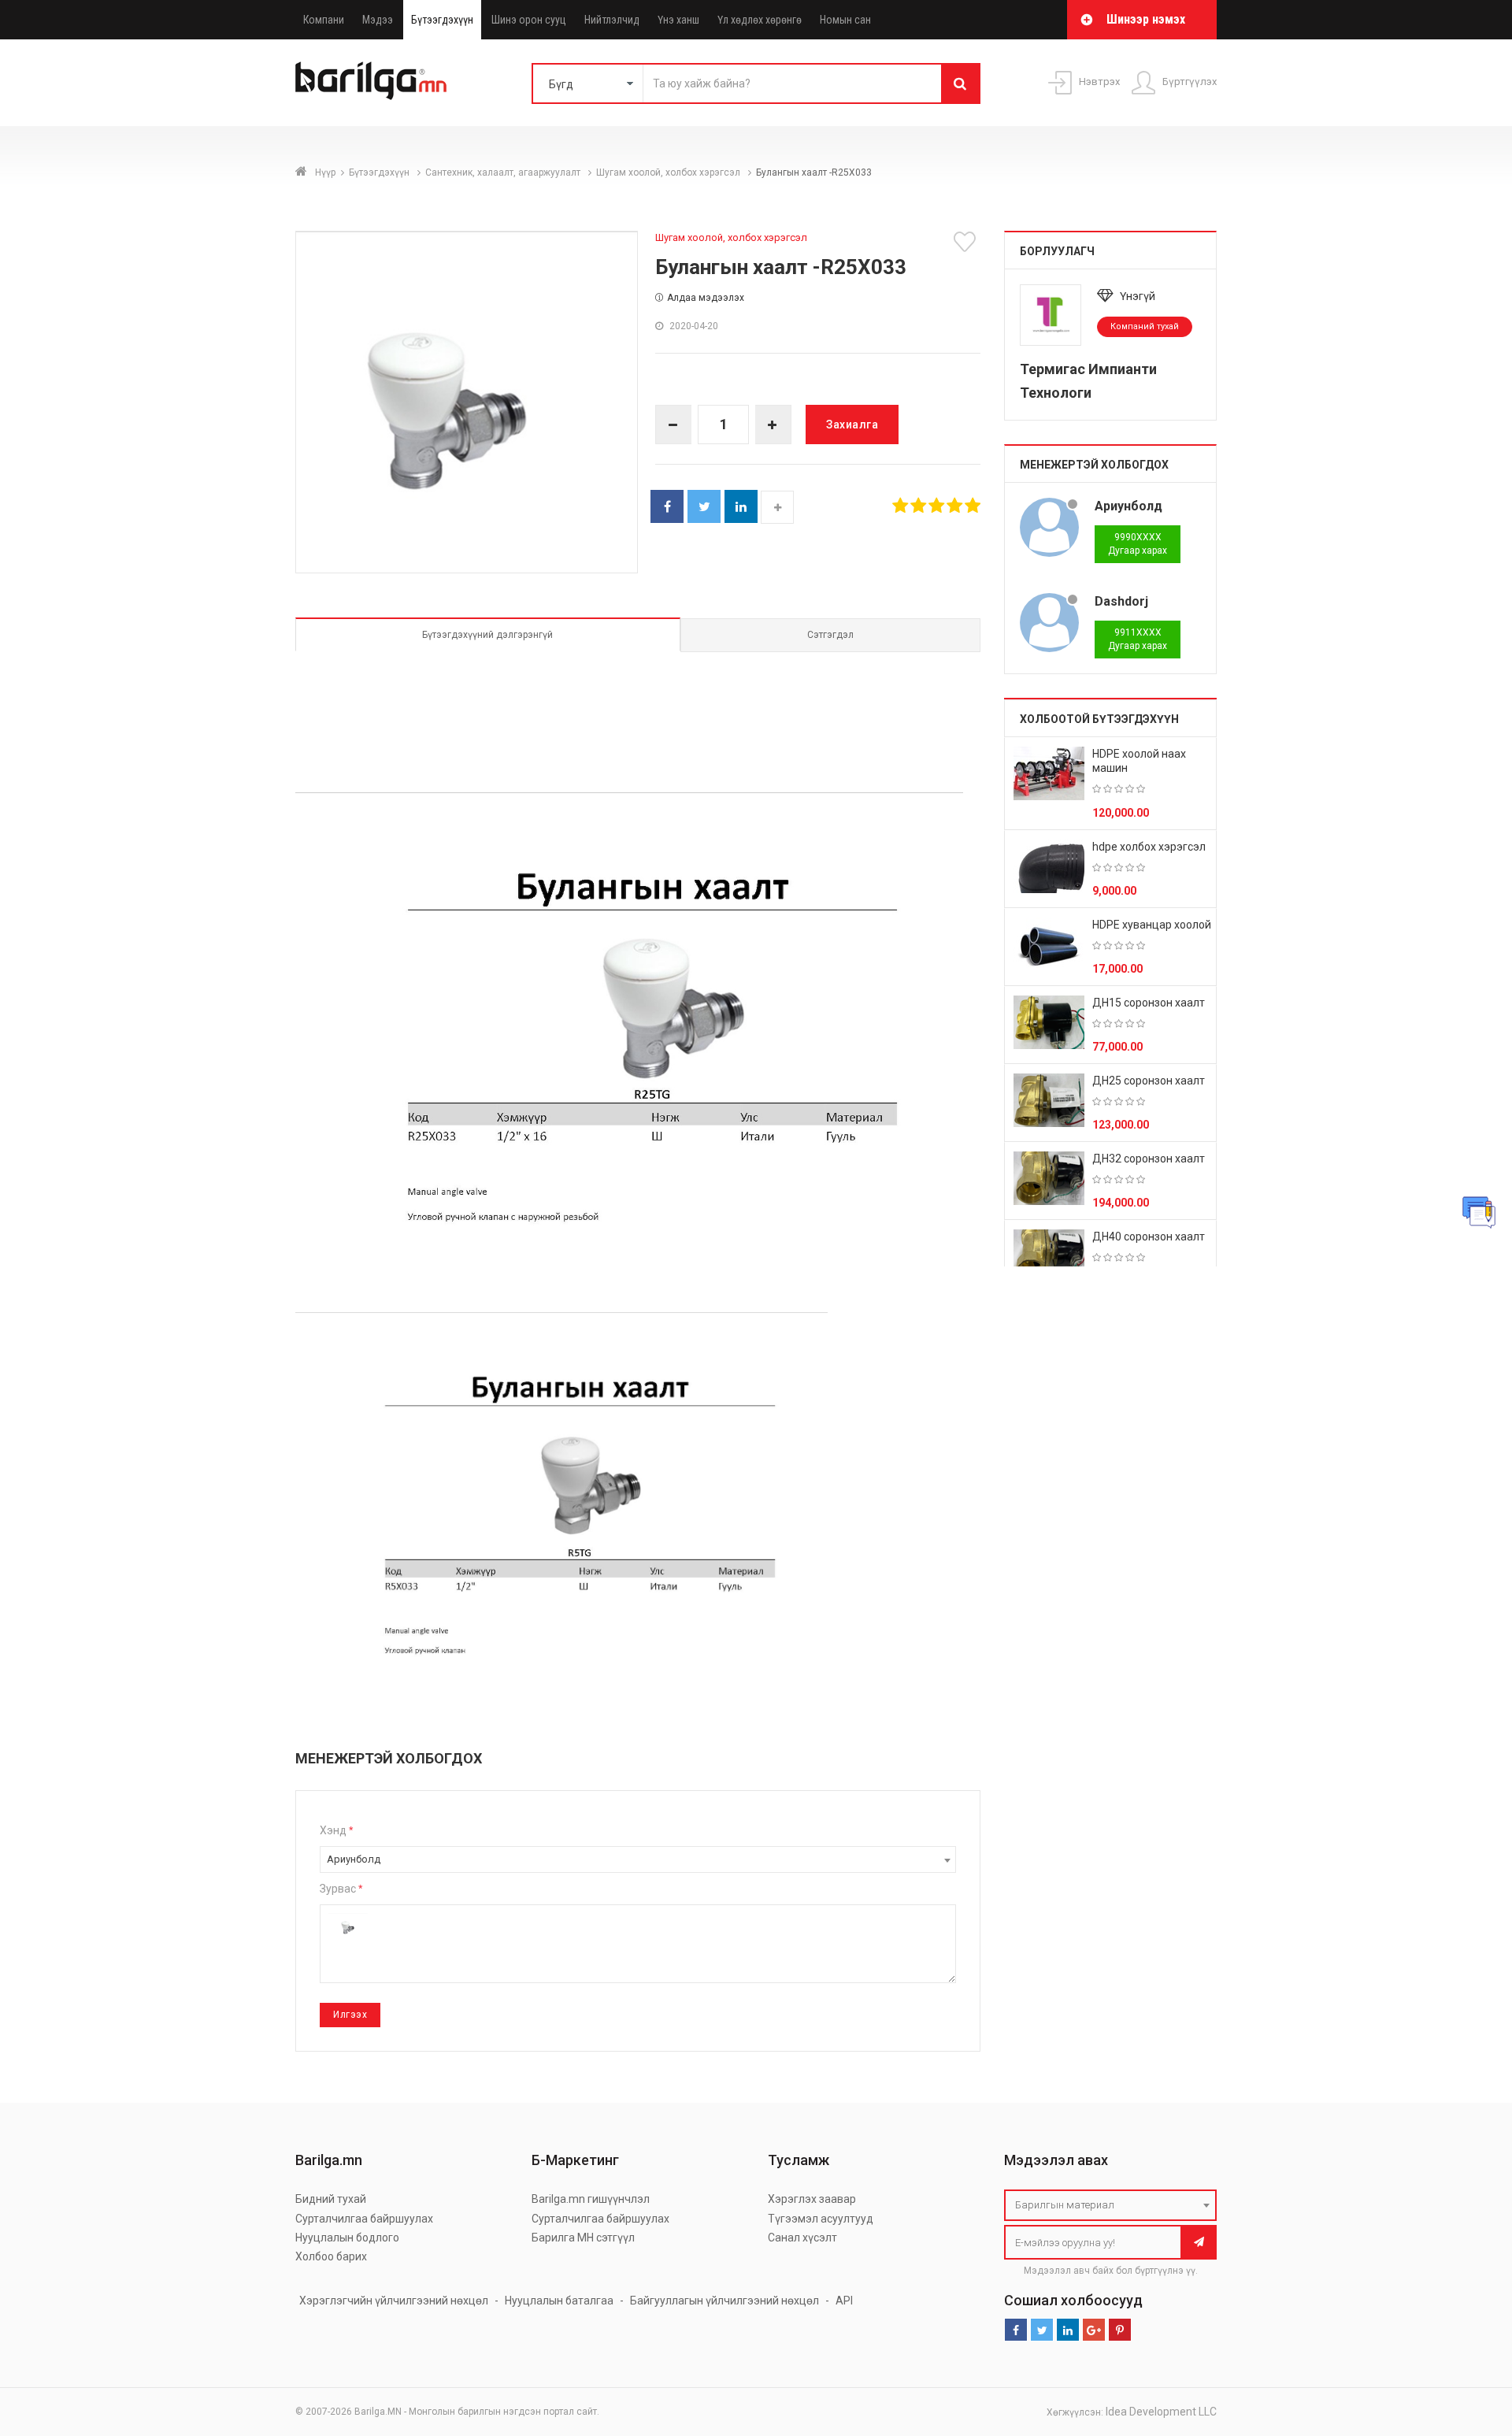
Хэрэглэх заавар (812, 2199)
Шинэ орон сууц (529, 20)
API (844, 2301)
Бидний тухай (331, 2199)
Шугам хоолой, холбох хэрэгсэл (669, 172)
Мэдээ (378, 20)
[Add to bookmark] (967, 242)
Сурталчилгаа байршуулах (364, 2219)
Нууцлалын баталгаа (559, 2301)
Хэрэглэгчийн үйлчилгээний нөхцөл (394, 2301)
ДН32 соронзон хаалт (1149, 1159)
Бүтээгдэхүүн (442, 20)
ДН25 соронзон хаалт (1149, 1081)
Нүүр (325, 172)
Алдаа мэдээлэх (706, 298)
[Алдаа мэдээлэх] (1479, 1212)
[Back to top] (1470, 2345)
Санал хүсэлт (802, 2238)
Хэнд (336, 1830)
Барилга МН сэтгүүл (583, 2238)
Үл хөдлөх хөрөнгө (760, 20)
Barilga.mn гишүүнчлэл (591, 2199)
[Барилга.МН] (371, 80)
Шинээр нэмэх (1146, 19)
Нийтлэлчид (612, 20)
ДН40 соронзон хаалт (1149, 1237)
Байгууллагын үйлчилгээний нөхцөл (724, 2301)
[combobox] (638, 1859)
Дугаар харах (1138, 544)
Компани (324, 20)
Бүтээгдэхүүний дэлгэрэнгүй (487, 635)
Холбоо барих (331, 2256)
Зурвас (341, 1889)
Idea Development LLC (1161, 2412)
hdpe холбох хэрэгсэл (1149, 847)
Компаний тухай (1145, 326)
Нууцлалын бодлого (347, 2238)
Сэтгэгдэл (830, 635)
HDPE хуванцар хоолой (1152, 925)
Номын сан (845, 20)
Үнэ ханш (678, 20)
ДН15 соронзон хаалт (1149, 1003)
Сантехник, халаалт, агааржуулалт (504, 172)
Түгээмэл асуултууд (821, 2219)
